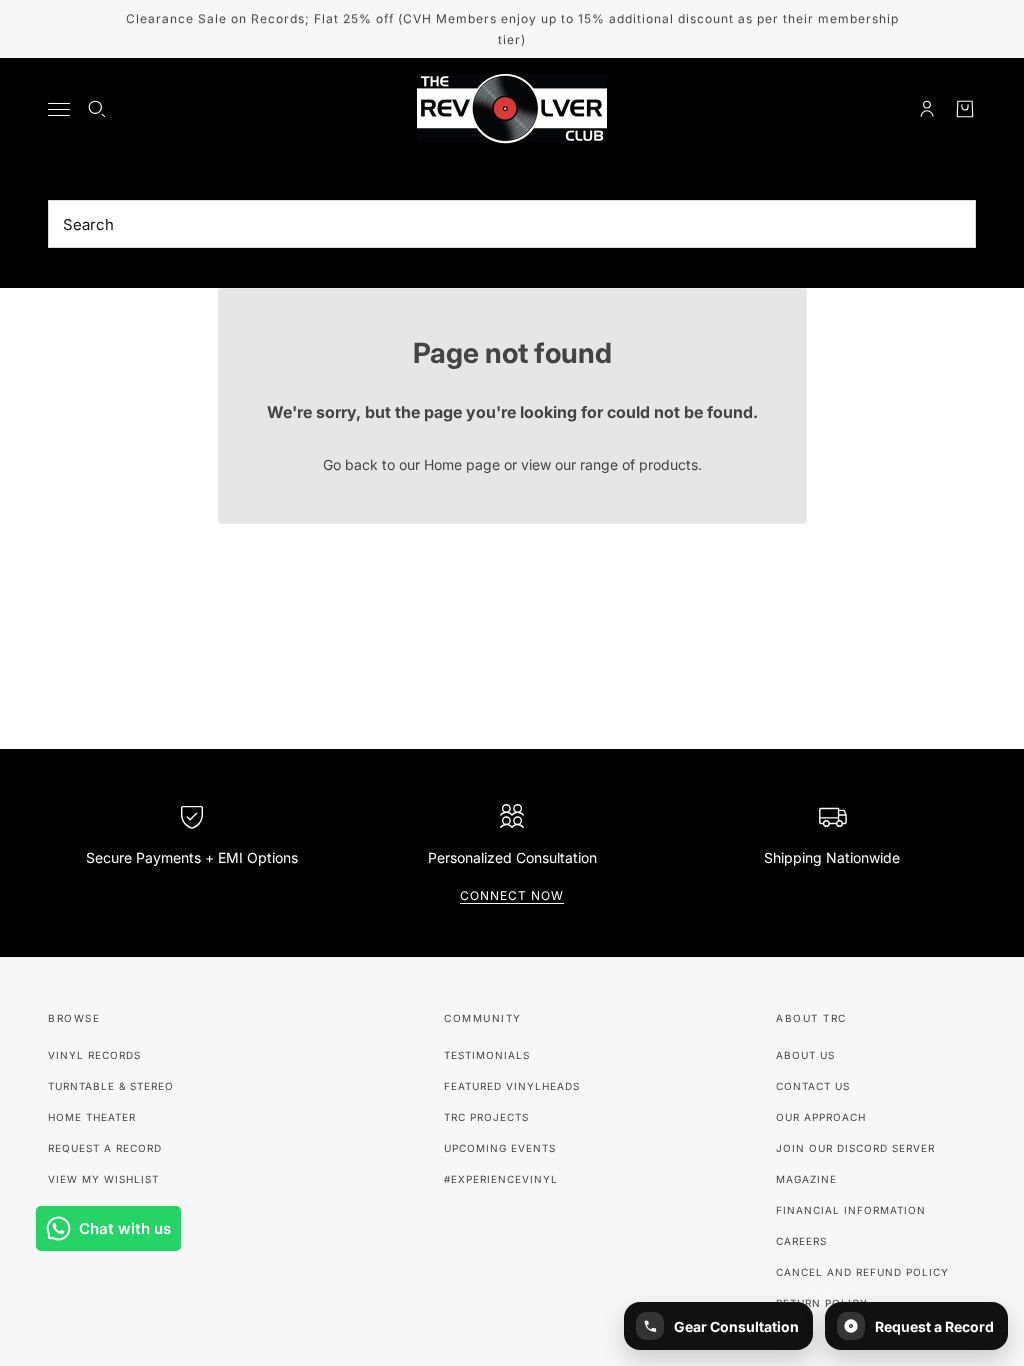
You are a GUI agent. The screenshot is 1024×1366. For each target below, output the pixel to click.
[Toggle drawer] (59, 109)
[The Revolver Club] (512, 109)
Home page (462, 464)
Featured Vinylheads (512, 1086)
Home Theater (92, 1117)
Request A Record (105, 1148)
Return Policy (822, 1303)
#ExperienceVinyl (501, 1179)
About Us (805, 1055)
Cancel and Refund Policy (862, 1272)
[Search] (97, 109)
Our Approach (821, 1117)
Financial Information (851, 1210)
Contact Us (813, 1086)
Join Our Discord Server (855, 1148)
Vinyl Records (94, 1055)
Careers (801, 1241)
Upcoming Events (500, 1148)
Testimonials (487, 1055)
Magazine (806, 1179)
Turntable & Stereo (111, 1086)
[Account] (927, 109)
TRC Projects (486, 1117)
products (668, 464)
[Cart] (965, 109)
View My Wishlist (103, 1179)
